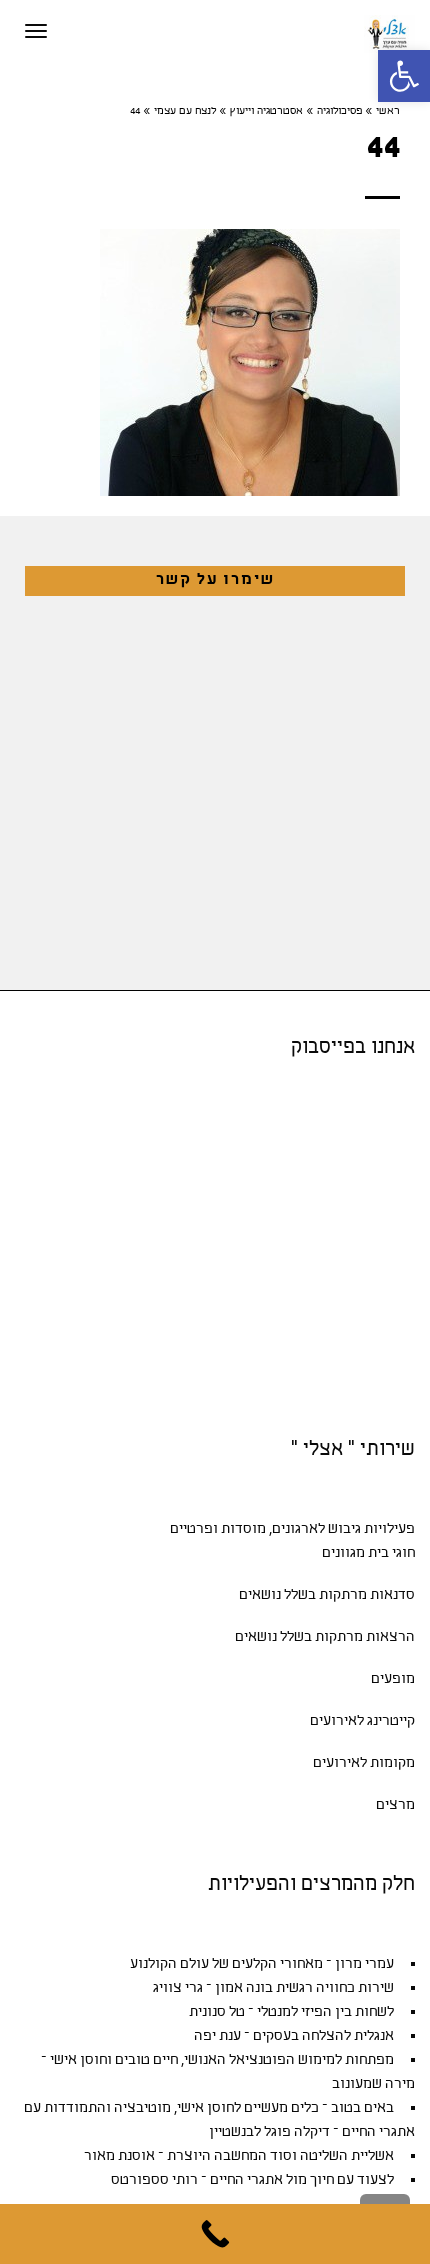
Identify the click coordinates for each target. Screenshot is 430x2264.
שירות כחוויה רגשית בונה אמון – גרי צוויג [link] (273, 1988)
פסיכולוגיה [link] (339, 112)
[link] (404, 76)
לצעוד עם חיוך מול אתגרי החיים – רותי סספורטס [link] (252, 2180)
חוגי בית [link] (391, 1553)
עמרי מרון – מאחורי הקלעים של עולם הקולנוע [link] (262, 1964)
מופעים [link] (393, 1679)
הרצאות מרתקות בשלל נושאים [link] (325, 1637)
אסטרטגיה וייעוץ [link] (266, 112)
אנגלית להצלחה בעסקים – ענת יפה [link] (294, 2036)
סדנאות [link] (392, 1595)
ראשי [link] (388, 112)
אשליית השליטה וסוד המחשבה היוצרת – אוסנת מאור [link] (239, 2156)
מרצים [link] (395, 1805)
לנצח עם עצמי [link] (185, 112)
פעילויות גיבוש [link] (371, 1529)
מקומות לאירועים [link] (364, 1763)
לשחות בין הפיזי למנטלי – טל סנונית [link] (291, 2012)
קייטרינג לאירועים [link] (362, 1721)
